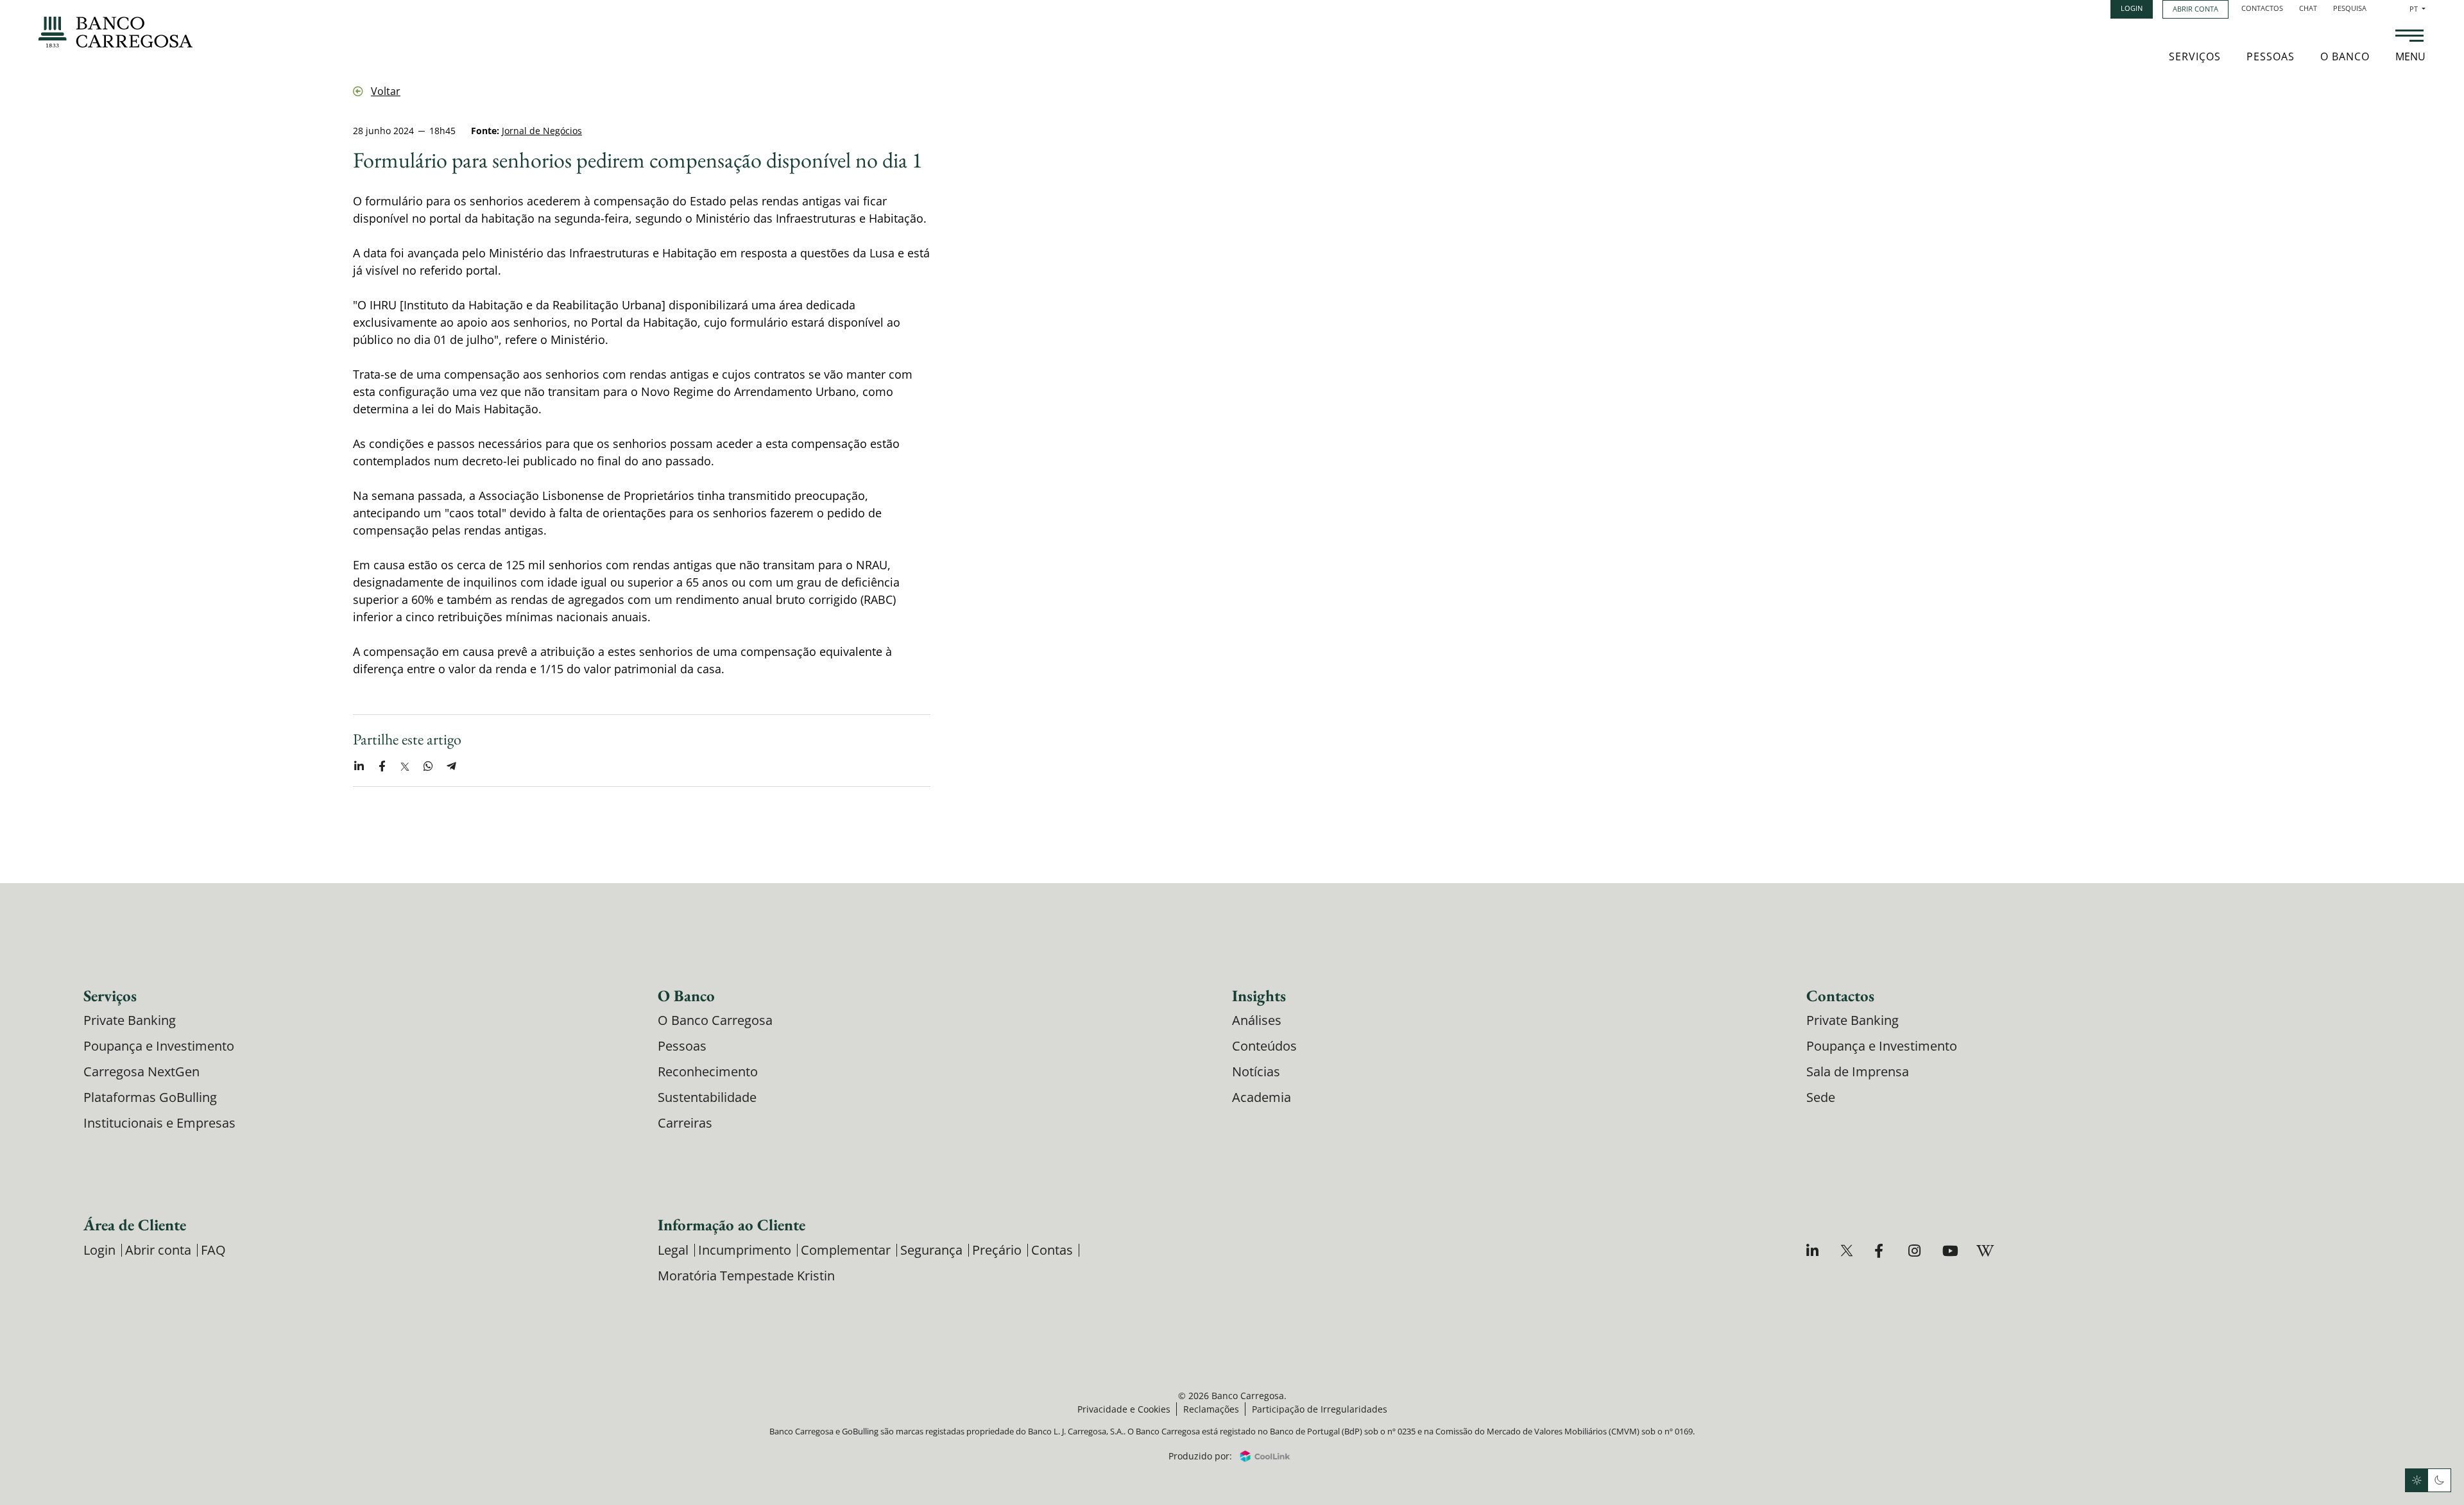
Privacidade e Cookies (1124, 1409)
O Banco (2345, 56)
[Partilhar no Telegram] (451, 767)
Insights (1259, 995)
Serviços (2195, 56)
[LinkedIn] (1814, 1251)
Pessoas (2271, 56)
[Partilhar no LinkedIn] (359, 767)
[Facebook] (1882, 1251)
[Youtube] (1950, 1251)
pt (2417, 9)
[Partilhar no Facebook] (382, 767)
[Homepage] (116, 32)
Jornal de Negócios (542, 131)
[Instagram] (1916, 1251)
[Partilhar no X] (405, 767)
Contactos (2262, 8)
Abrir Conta (2195, 9)
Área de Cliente (135, 1225)
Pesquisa (2350, 8)
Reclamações (1211, 1409)
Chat (2308, 8)
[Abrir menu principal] (2409, 37)
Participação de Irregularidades (1320, 1409)
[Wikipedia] (1984, 1251)
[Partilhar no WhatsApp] (428, 767)
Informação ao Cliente (732, 1225)
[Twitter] (1848, 1251)
